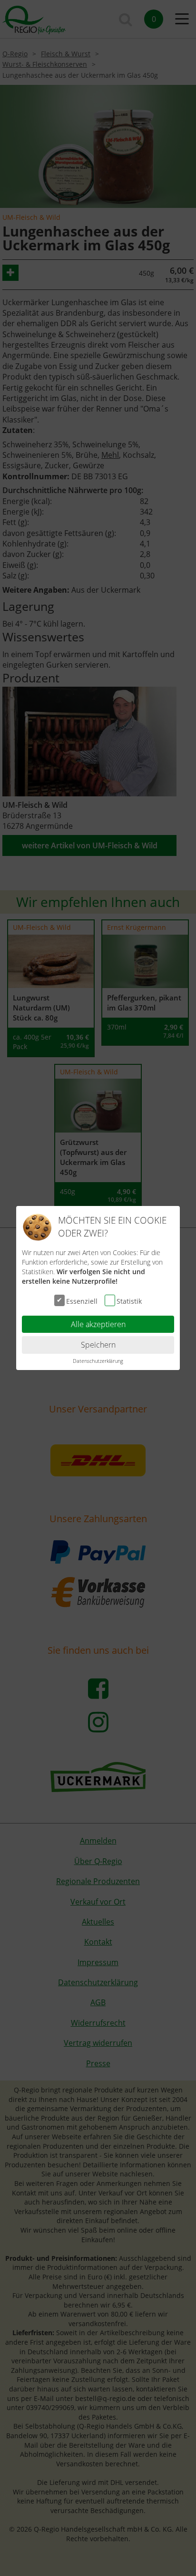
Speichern (98, 1345)
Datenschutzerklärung (98, 1361)
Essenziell (82, 1301)
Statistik (129, 1301)
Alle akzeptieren (98, 1324)
